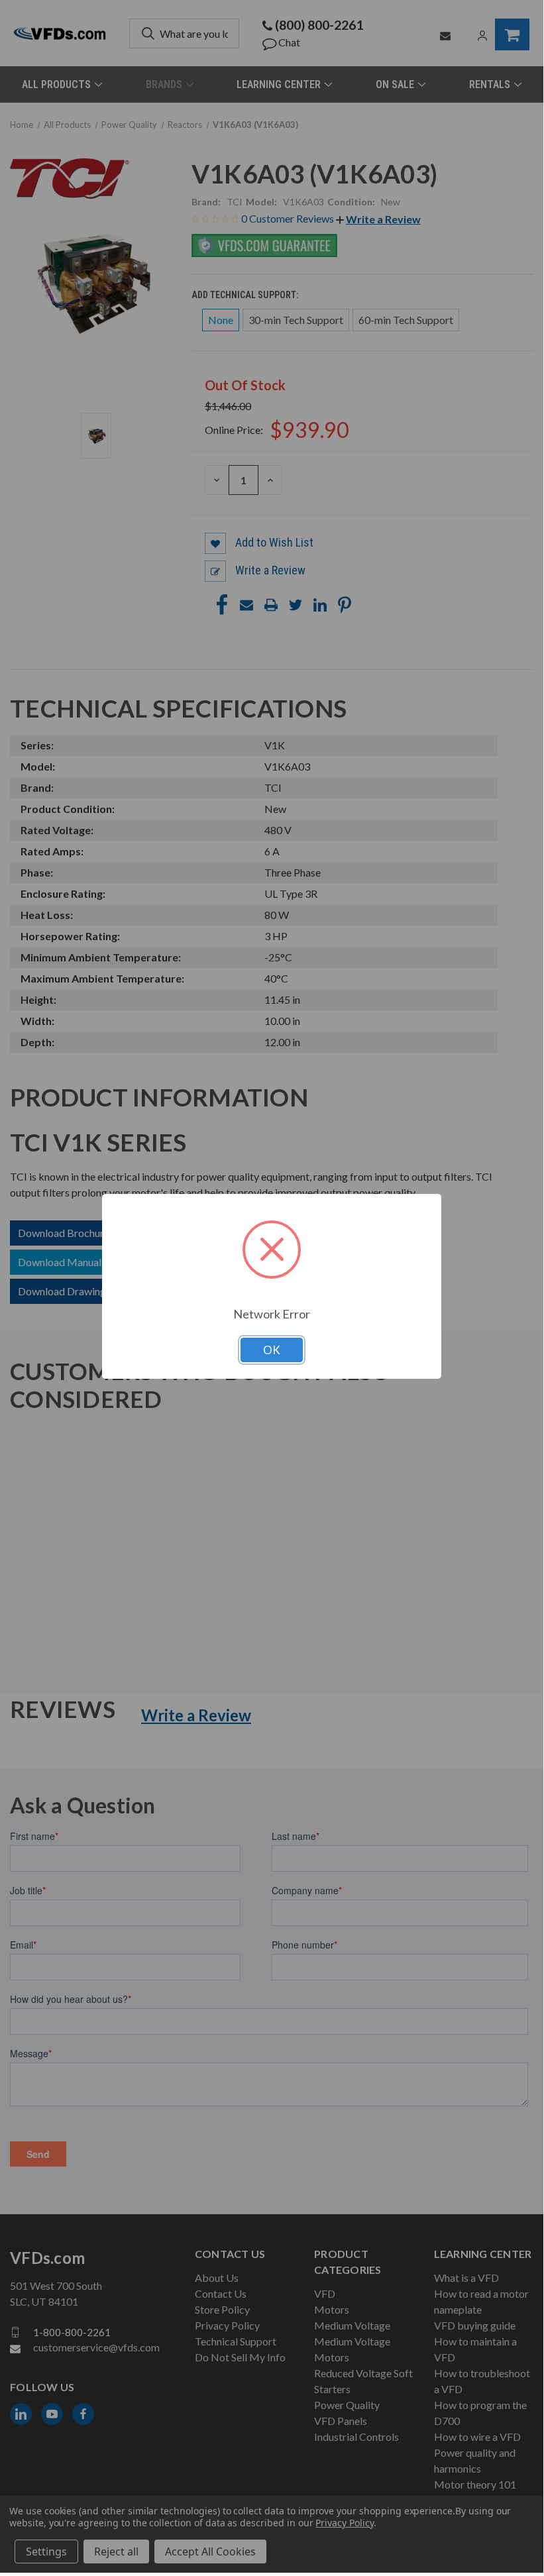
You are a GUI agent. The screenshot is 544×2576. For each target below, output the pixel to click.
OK (272, 1350)
